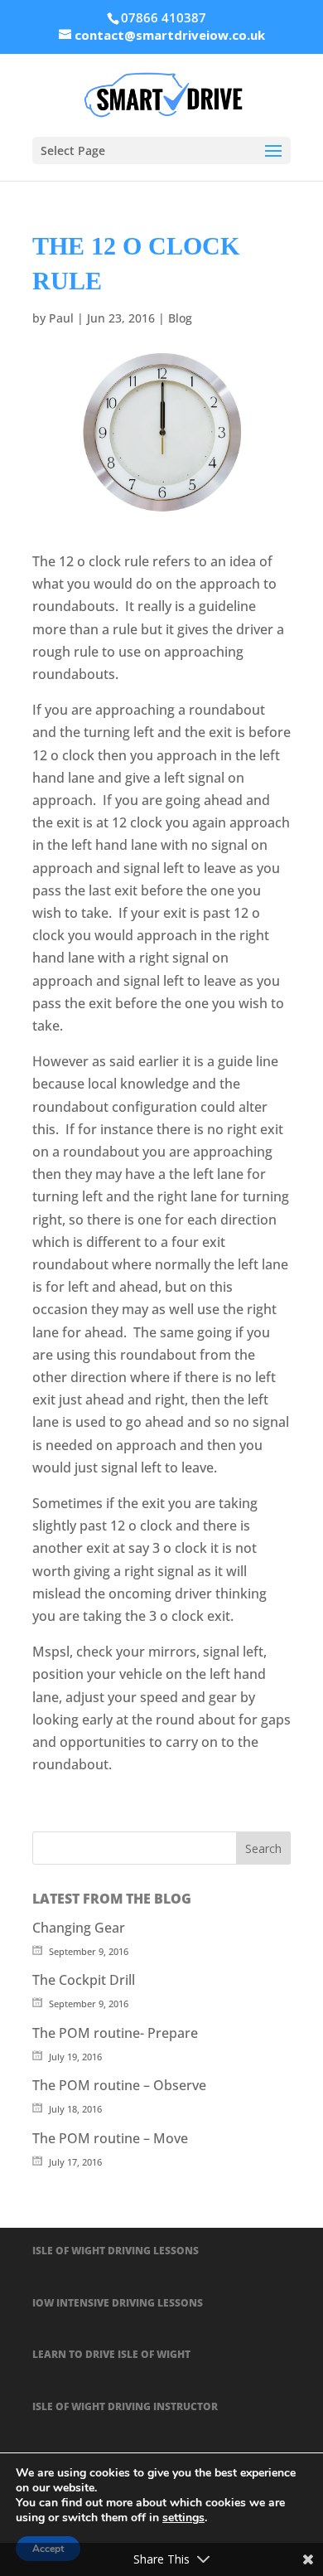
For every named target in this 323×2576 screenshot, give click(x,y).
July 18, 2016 (75, 2109)
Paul (61, 318)
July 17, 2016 (75, 2162)
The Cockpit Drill (84, 1980)
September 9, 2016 (89, 1951)
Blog (180, 318)
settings (183, 2518)
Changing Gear (79, 1928)
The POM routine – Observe (119, 2085)
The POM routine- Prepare (115, 2033)
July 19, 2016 (75, 2057)
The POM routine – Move (110, 2138)
